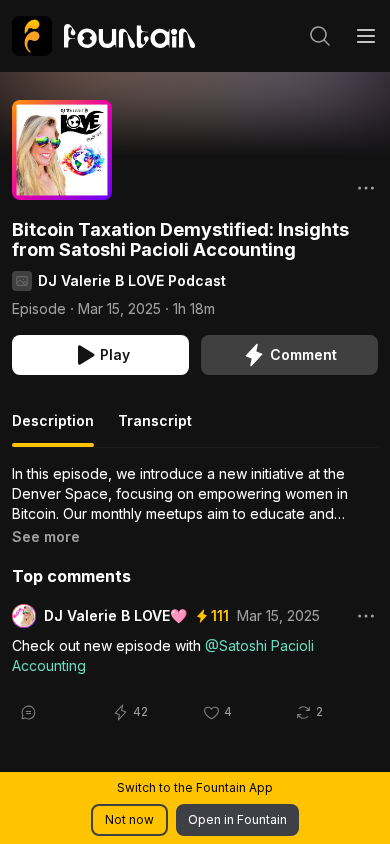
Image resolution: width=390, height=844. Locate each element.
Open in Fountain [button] (237, 819)
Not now (129, 819)
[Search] (320, 36)
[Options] (366, 188)
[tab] (53, 429)
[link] (103, 36)
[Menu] (366, 36)
